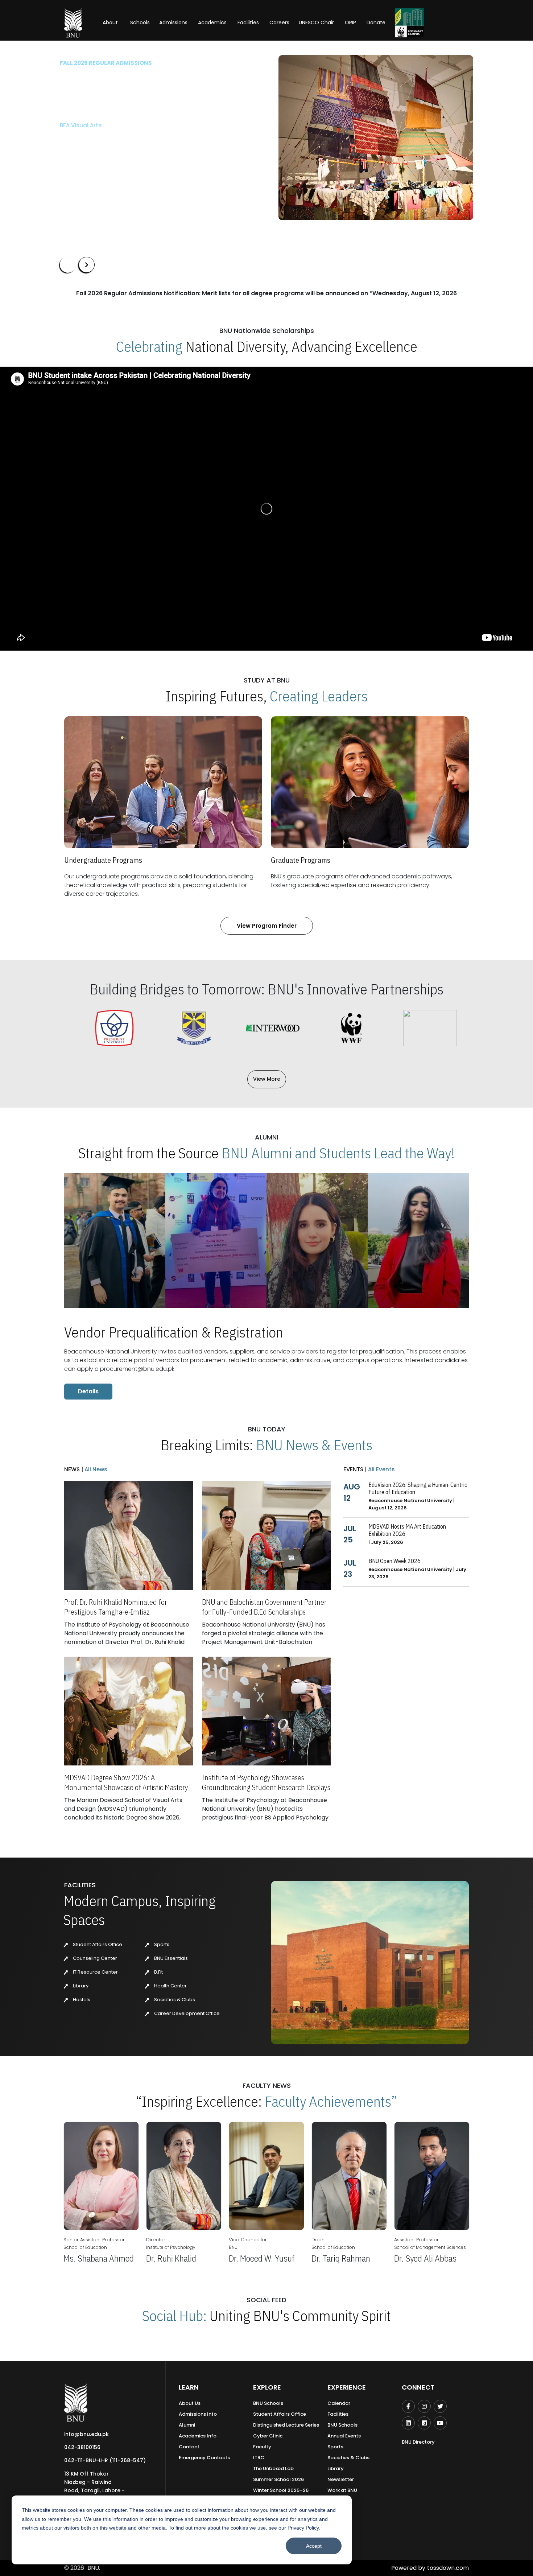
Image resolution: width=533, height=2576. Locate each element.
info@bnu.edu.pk (86, 2434)
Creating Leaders (319, 696)
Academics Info (198, 2436)
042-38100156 (82, 2447)
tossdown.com (448, 2568)
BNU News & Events (314, 1445)
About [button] (111, 22)
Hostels (81, 2000)
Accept (314, 2546)
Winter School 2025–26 (281, 2490)
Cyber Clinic (268, 2436)
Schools (140, 22)
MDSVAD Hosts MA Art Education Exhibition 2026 (407, 1530)
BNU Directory (418, 2442)
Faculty (262, 2447)
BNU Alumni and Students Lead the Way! (338, 1153)
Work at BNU (342, 2490)
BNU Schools (268, 2403)
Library (80, 1986)
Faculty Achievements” (331, 2101)
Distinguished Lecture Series (286, 2425)
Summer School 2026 (278, 2479)
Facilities (338, 2414)
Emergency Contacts (204, 2458)
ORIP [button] (350, 22)
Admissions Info (198, 2414)
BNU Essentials (170, 1958)
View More (267, 1079)
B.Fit (158, 1972)
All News (95, 1469)
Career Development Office (186, 2013)
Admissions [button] (173, 22)
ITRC (259, 2458)
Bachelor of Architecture (94, 125)
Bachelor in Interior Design (97, 137)
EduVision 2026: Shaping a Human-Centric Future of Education (418, 1488)
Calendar (339, 2403)
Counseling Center (94, 1958)
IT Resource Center (95, 1972)
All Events (381, 1469)
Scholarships (135, 159)
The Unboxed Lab (273, 2468)
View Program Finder (267, 926)
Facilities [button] (248, 22)
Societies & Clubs (174, 2000)
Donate (376, 22)
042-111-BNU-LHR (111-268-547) (105, 2460)
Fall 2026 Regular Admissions (106, 63)
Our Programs (84, 159)
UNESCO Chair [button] (316, 22)
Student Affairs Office (97, 1944)
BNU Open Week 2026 (394, 1561)
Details (88, 1391)
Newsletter (341, 2479)
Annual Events (344, 2436)
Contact (189, 2447)
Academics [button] (212, 22)
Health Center (170, 1986)
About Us (190, 2403)
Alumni (187, 2425)
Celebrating (149, 346)
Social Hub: (174, 2316)
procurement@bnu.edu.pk (137, 1369)
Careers (279, 22)
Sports (161, 1944)
